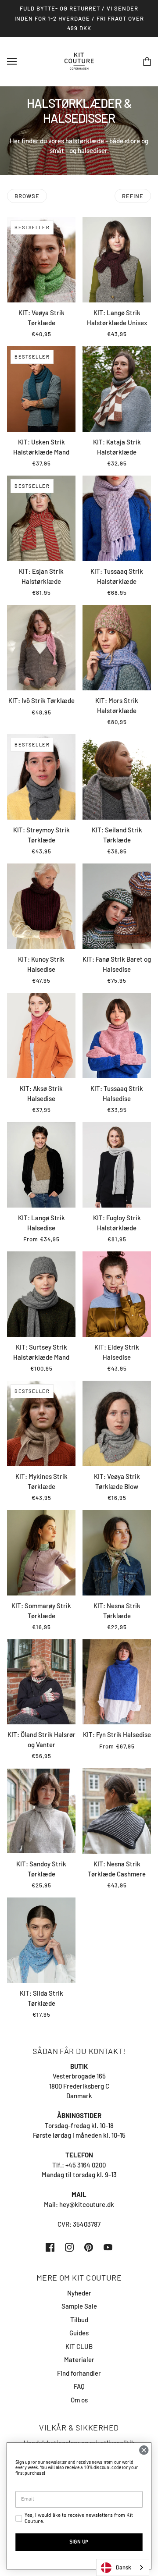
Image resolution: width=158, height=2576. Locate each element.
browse (27, 196)
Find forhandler (79, 2373)
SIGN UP (79, 2542)
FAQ (79, 2386)
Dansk (124, 2567)
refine (133, 196)
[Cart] (147, 61)
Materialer (79, 2359)
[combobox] (123, 2567)
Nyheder (79, 2293)
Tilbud (79, 2320)
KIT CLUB (79, 2346)
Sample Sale (79, 2306)
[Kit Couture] (79, 60)
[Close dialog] (144, 2450)
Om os (79, 2400)
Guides (79, 2333)
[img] (50, 2247)
